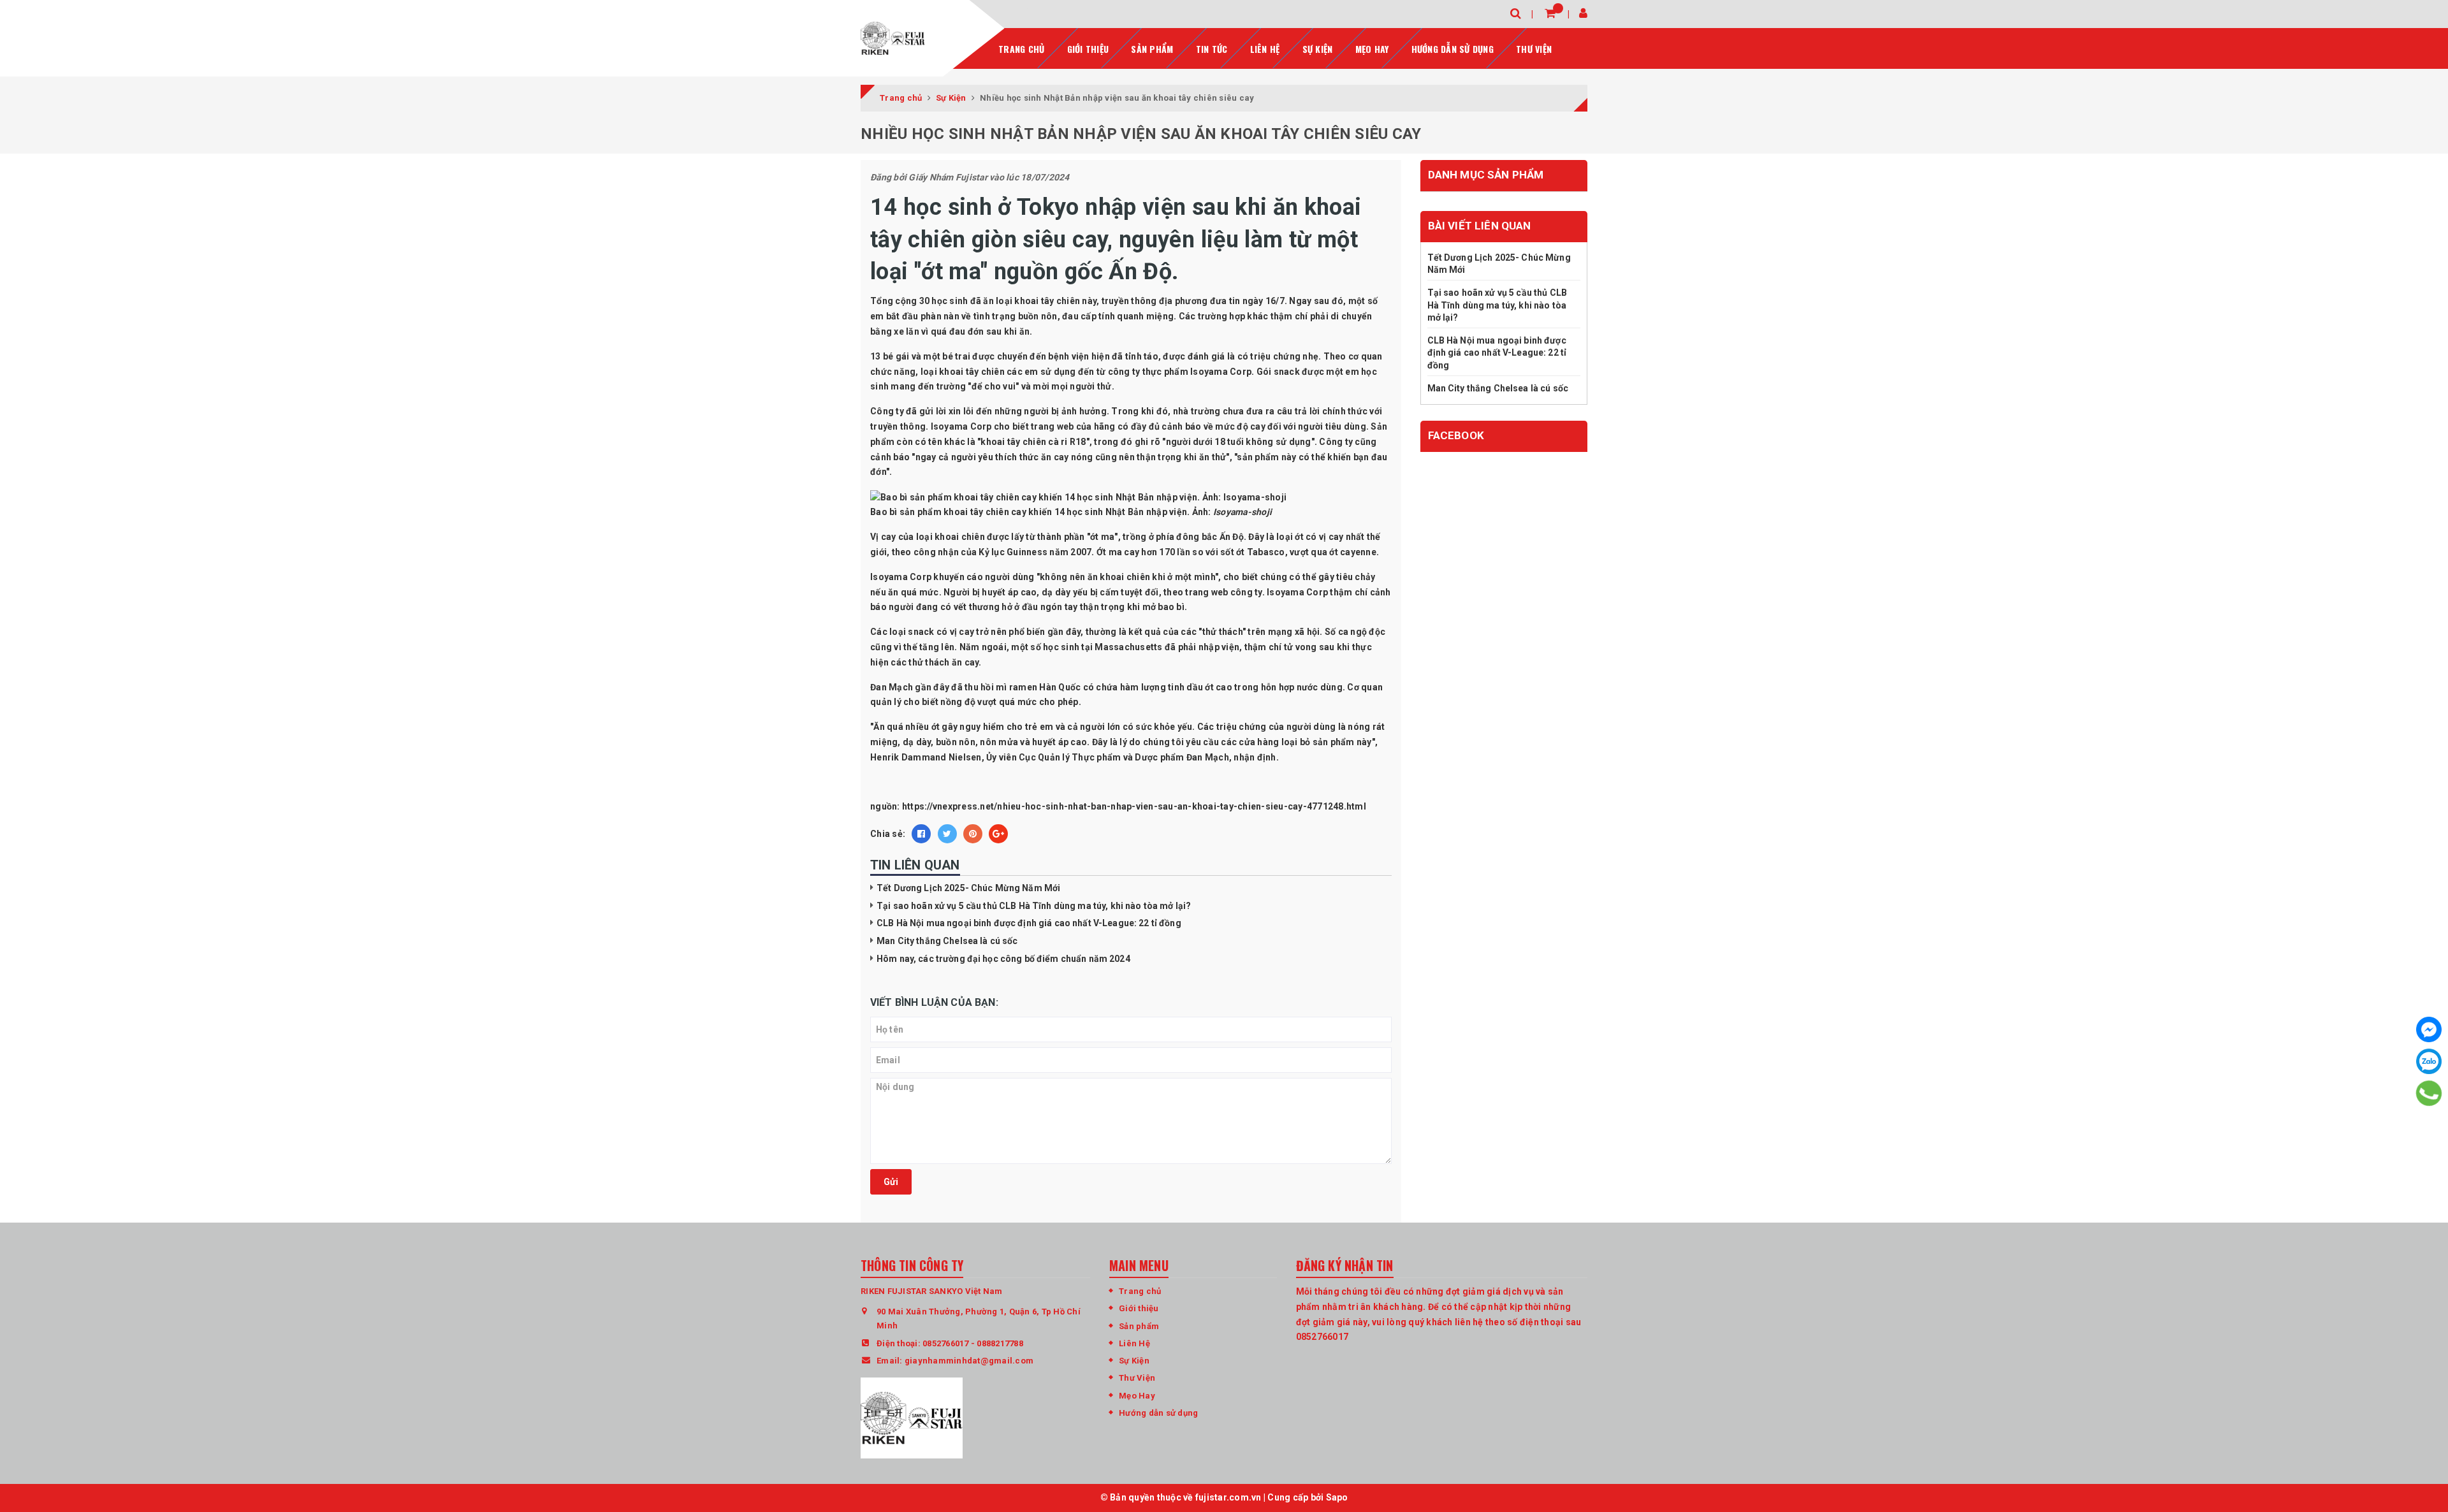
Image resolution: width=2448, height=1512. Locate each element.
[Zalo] (2429, 1061)
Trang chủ (1021, 49)
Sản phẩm (1152, 49)
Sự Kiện (1318, 49)
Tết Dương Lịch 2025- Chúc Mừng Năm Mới (968, 888)
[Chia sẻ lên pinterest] (973, 834)
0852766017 (946, 1343)
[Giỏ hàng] (1550, 13)
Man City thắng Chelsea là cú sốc (947, 941)
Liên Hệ (1134, 1343)
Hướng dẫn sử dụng (1453, 49)
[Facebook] (2429, 1029)
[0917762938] (2429, 1093)
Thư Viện (1534, 49)
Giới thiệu (1088, 49)
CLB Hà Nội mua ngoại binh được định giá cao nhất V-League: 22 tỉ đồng (1029, 923)
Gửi (891, 1182)
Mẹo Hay (1372, 49)
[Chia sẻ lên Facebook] (921, 834)
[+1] (998, 834)
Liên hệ (1265, 49)
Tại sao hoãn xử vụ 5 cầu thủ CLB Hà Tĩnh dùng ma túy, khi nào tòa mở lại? (1034, 906)
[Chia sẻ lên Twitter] (947, 834)
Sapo (1337, 1497)
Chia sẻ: (888, 834)
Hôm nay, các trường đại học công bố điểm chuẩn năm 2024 (1003, 959)
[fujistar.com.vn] (893, 38)
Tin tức (1212, 49)
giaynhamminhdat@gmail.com (969, 1361)
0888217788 (1000, 1343)
